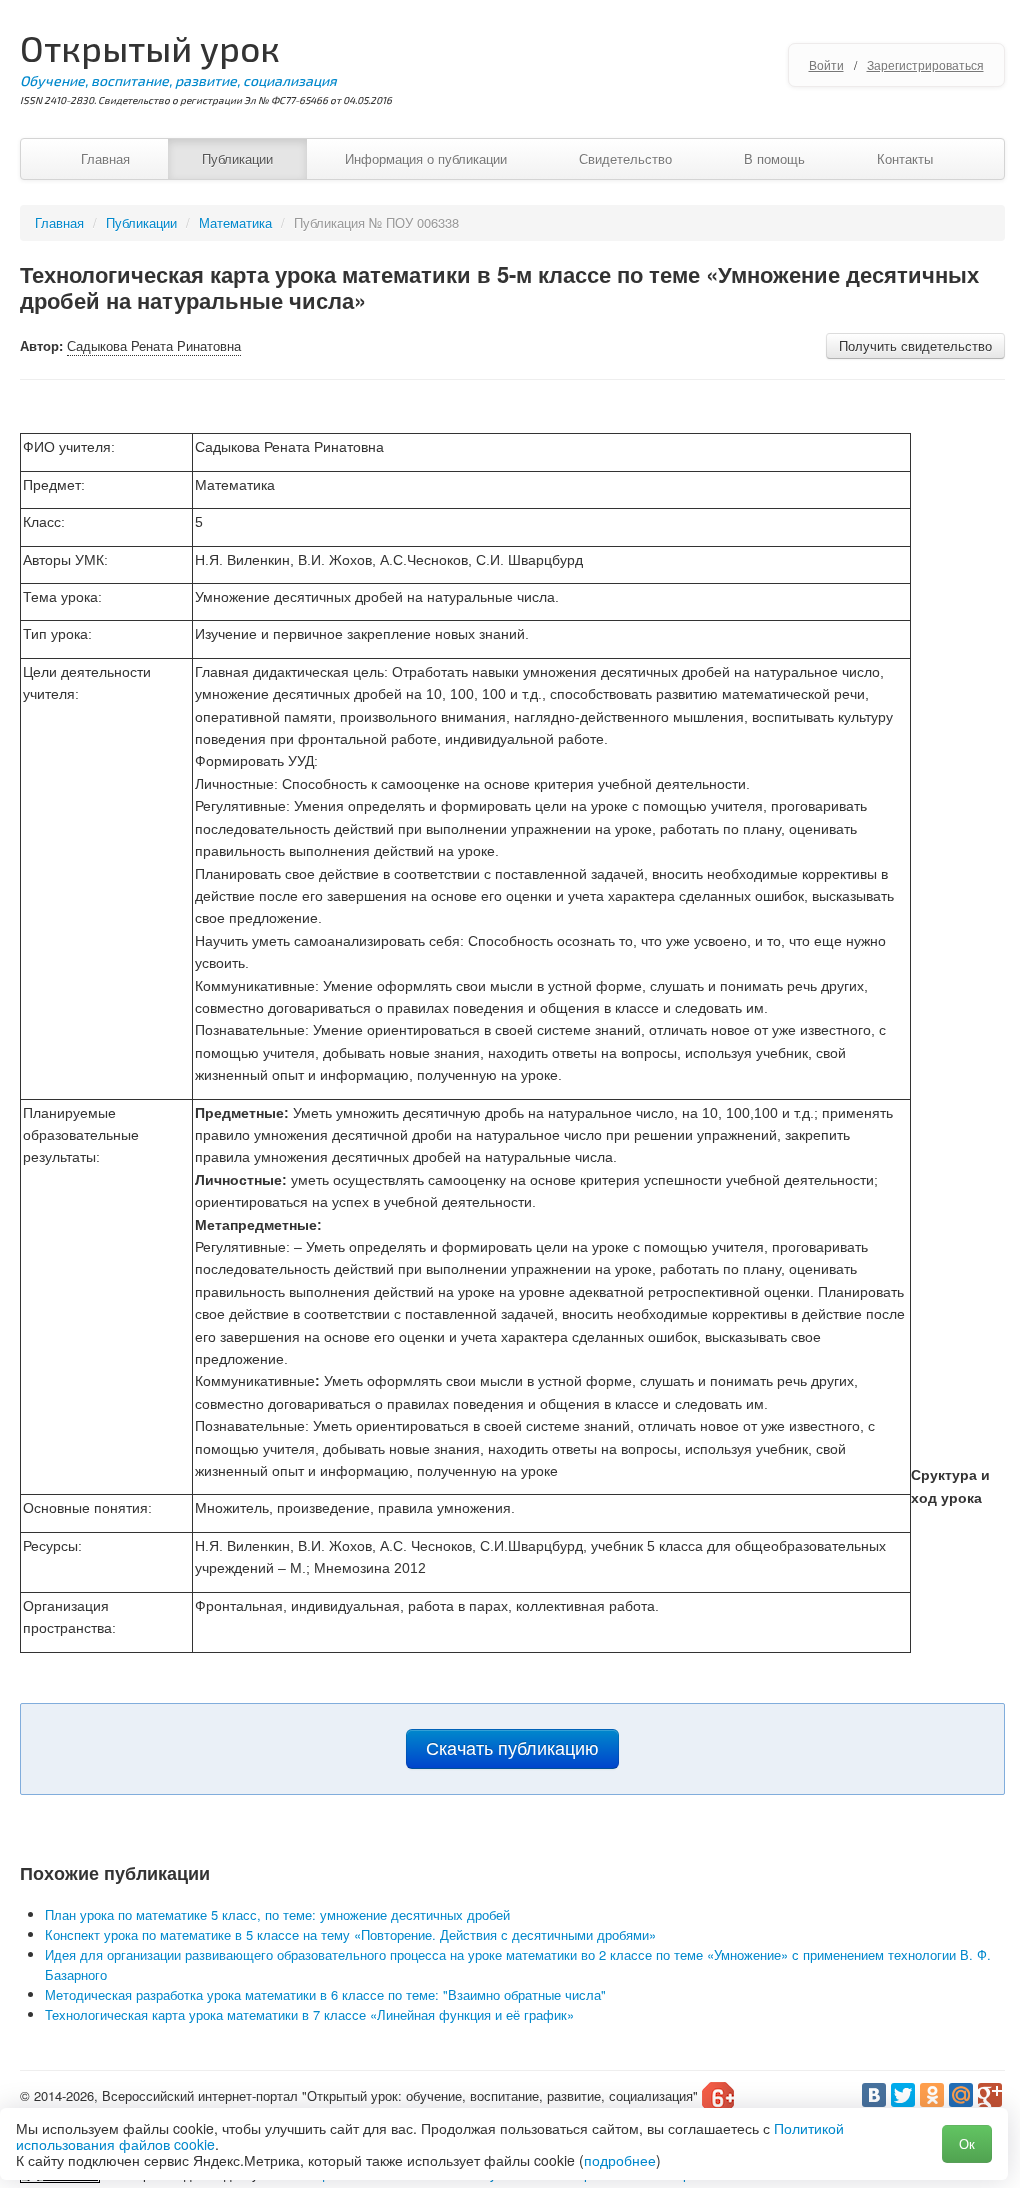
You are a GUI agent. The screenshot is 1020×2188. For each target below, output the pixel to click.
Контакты (905, 158)
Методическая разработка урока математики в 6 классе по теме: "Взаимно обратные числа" (325, 1994)
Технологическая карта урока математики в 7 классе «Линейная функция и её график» (309, 2014)
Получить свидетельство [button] (915, 345)
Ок (967, 2143)
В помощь (774, 158)
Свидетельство (625, 158)
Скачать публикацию (512, 1749)
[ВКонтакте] (874, 2095)
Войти (826, 64)
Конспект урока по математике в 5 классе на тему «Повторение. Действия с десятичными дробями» (350, 1934)
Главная (105, 158)
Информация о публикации (426, 158)
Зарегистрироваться (925, 64)
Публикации (237, 158)
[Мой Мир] (961, 2095)
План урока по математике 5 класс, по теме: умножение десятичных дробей (277, 1914)
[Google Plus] (990, 2095)
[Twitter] (903, 2095)
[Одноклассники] (932, 2095)
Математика (235, 222)
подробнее (620, 2160)
